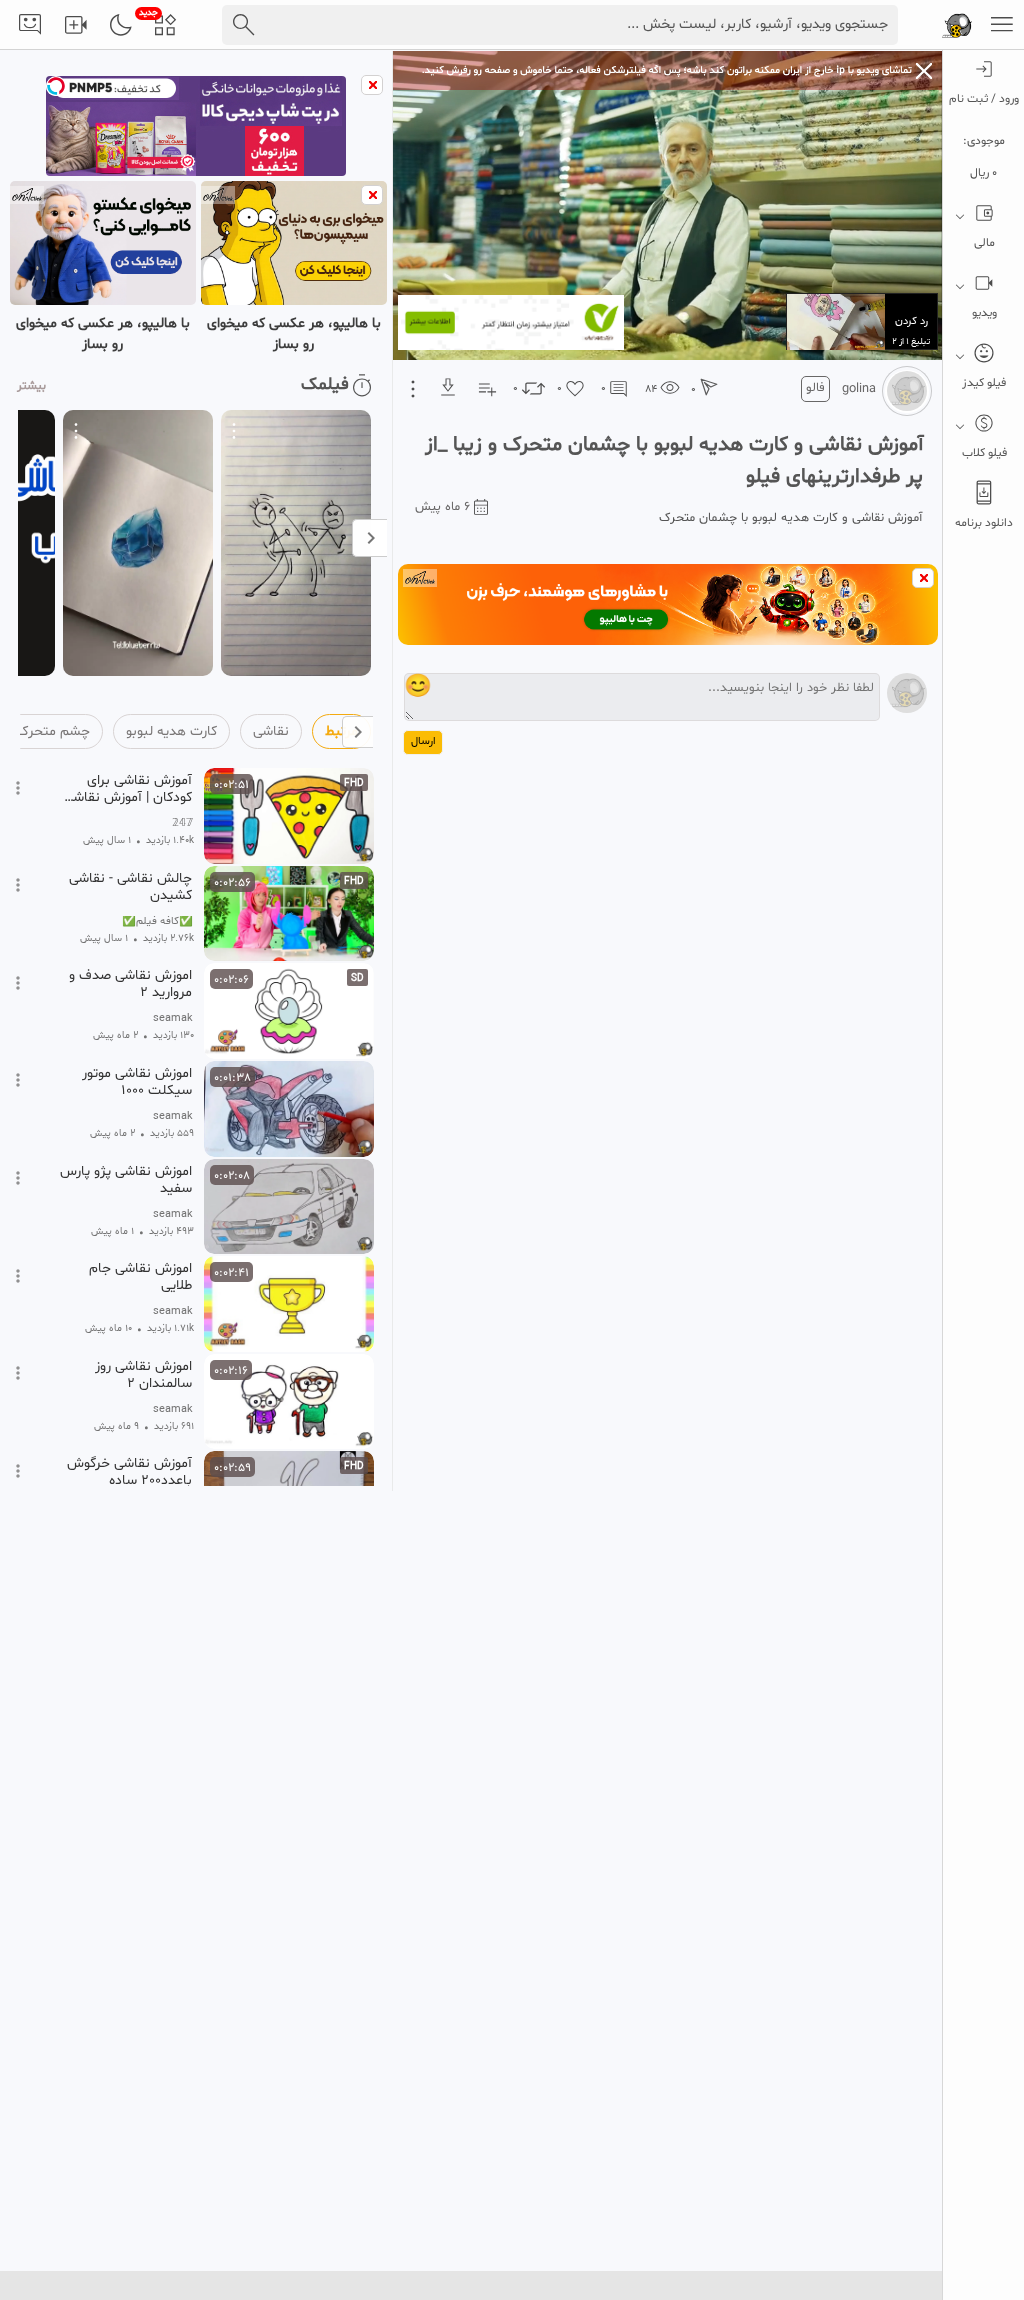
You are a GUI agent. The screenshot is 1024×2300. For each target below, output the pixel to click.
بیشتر (31, 386)
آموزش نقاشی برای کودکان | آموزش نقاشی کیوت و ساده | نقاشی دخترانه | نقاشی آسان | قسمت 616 (127, 789)
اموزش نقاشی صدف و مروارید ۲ (130, 984)
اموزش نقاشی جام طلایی (140, 1277)
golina (859, 389)
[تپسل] (56, 86)
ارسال (423, 741)
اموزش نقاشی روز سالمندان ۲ (143, 1375)
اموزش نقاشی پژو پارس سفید (126, 1180)
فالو (815, 388)
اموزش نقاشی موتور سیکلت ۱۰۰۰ (137, 1082)
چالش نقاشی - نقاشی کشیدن (130, 887)
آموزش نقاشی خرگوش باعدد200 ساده (129, 1472)
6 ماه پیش (442, 507)
